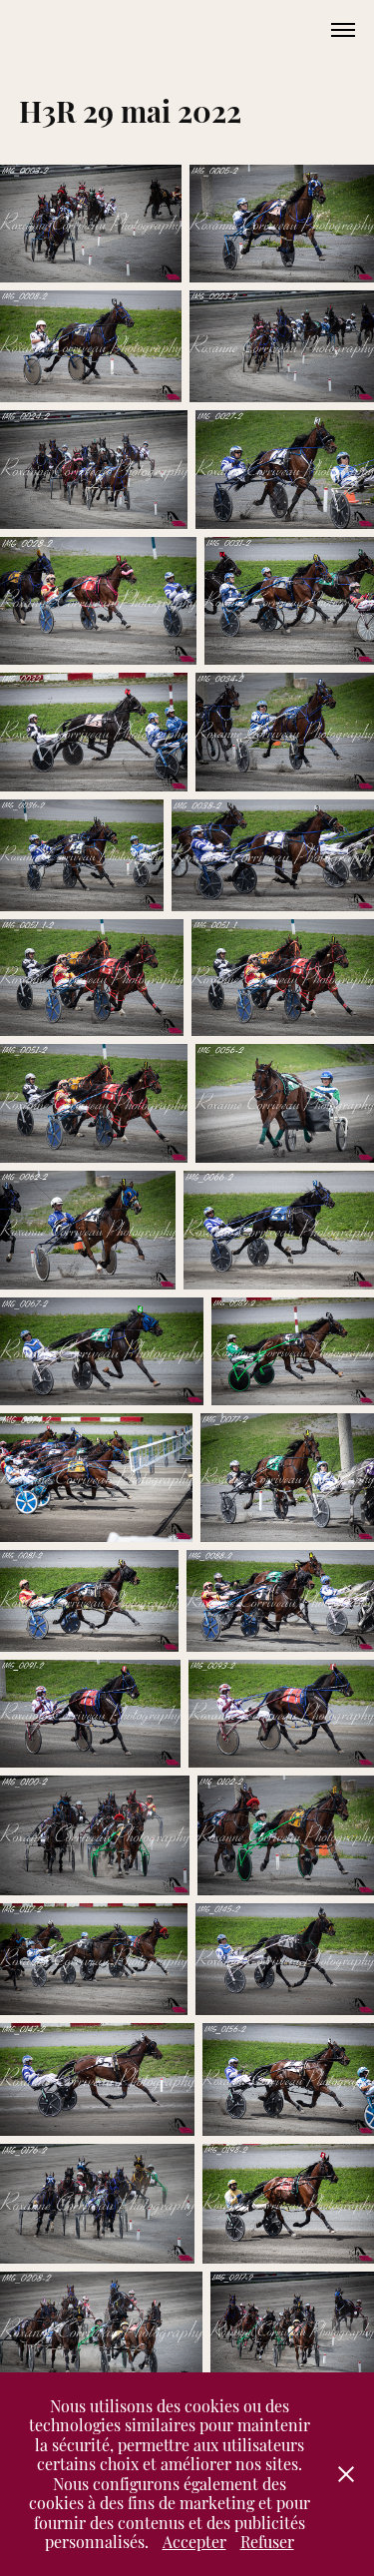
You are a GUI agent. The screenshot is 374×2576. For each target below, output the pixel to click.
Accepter (194, 2541)
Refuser (267, 2541)
